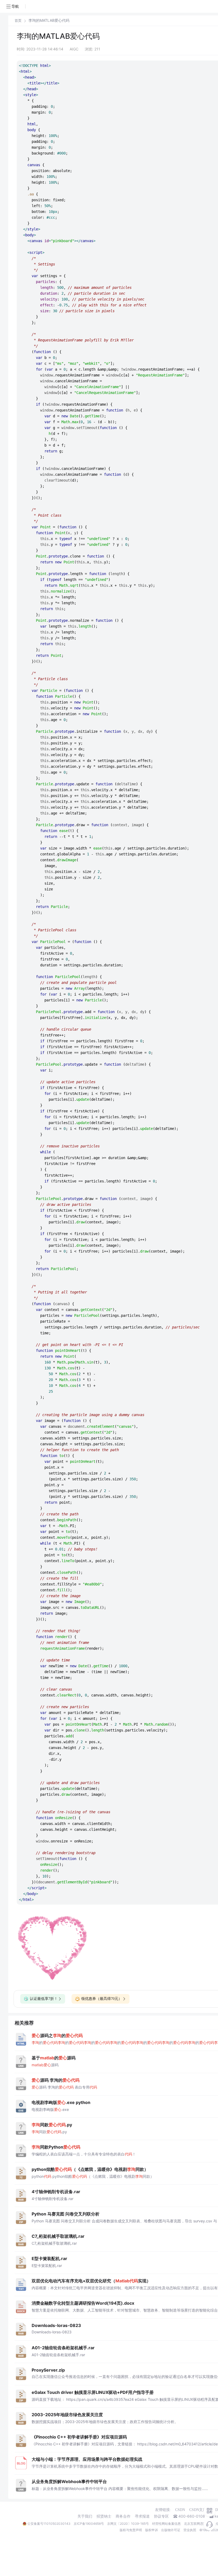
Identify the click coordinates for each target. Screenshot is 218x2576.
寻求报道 (142, 2516)
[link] (18, 20)
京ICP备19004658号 (89, 2524)
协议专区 (161, 2516)
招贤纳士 (104, 2516)
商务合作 (123, 2516)
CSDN (180, 2510)
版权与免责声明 (131, 2530)
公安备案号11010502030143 (49, 2524)
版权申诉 (152, 2530)
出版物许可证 (171, 2530)
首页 (18, 21)
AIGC (74, 49)
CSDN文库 (198, 2510)
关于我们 (85, 2516)
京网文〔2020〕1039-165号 (128, 2524)
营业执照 (190, 2530)
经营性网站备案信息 (166, 2524)
